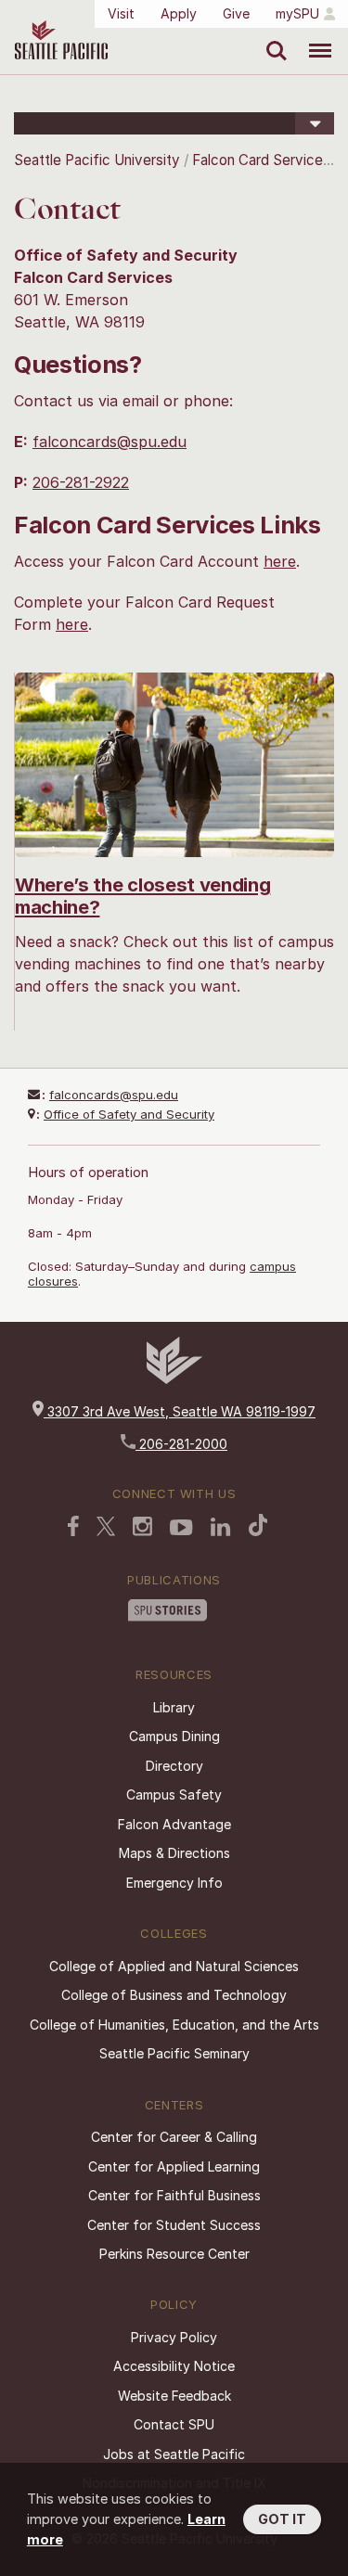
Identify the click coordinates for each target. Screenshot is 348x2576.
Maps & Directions (174, 1853)
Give (236, 13)
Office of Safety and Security (129, 1114)
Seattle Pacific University (97, 160)
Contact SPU (174, 2424)
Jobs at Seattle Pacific (174, 2454)
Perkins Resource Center (174, 2254)
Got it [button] (282, 2519)
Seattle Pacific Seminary (174, 2053)
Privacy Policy (174, 2337)
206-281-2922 (81, 482)
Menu (313, 37)
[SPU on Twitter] (106, 1528)
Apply (179, 13)
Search (272, 37)
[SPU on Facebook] (73, 1528)
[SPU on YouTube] (181, 1530)
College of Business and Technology (174, 1995)
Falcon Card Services (261, 160)
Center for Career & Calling (174, 2137)
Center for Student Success (174, 2225)
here (280, 561)
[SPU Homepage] (174, 1379)
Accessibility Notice (174, 2366)
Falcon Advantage (174, 1824)
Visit (121, 13)
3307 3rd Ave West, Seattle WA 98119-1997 (180, 1411)
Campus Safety (174, 1794)
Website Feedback (174, 2396)
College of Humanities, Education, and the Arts (174, 2025)
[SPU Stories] (168, 1612)
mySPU (297, 13)
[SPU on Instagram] (142, 1528)
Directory (174, 1766)
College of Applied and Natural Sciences (174, 1966)
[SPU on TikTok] (258, 1527)
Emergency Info (174, 1883)
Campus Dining (174, 1736)
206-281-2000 (181, 1444)
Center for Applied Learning (174, 2166)
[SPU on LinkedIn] (221, 1529)
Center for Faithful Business (174, 2195)
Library (174, 1707)
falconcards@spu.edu (110, 442)
